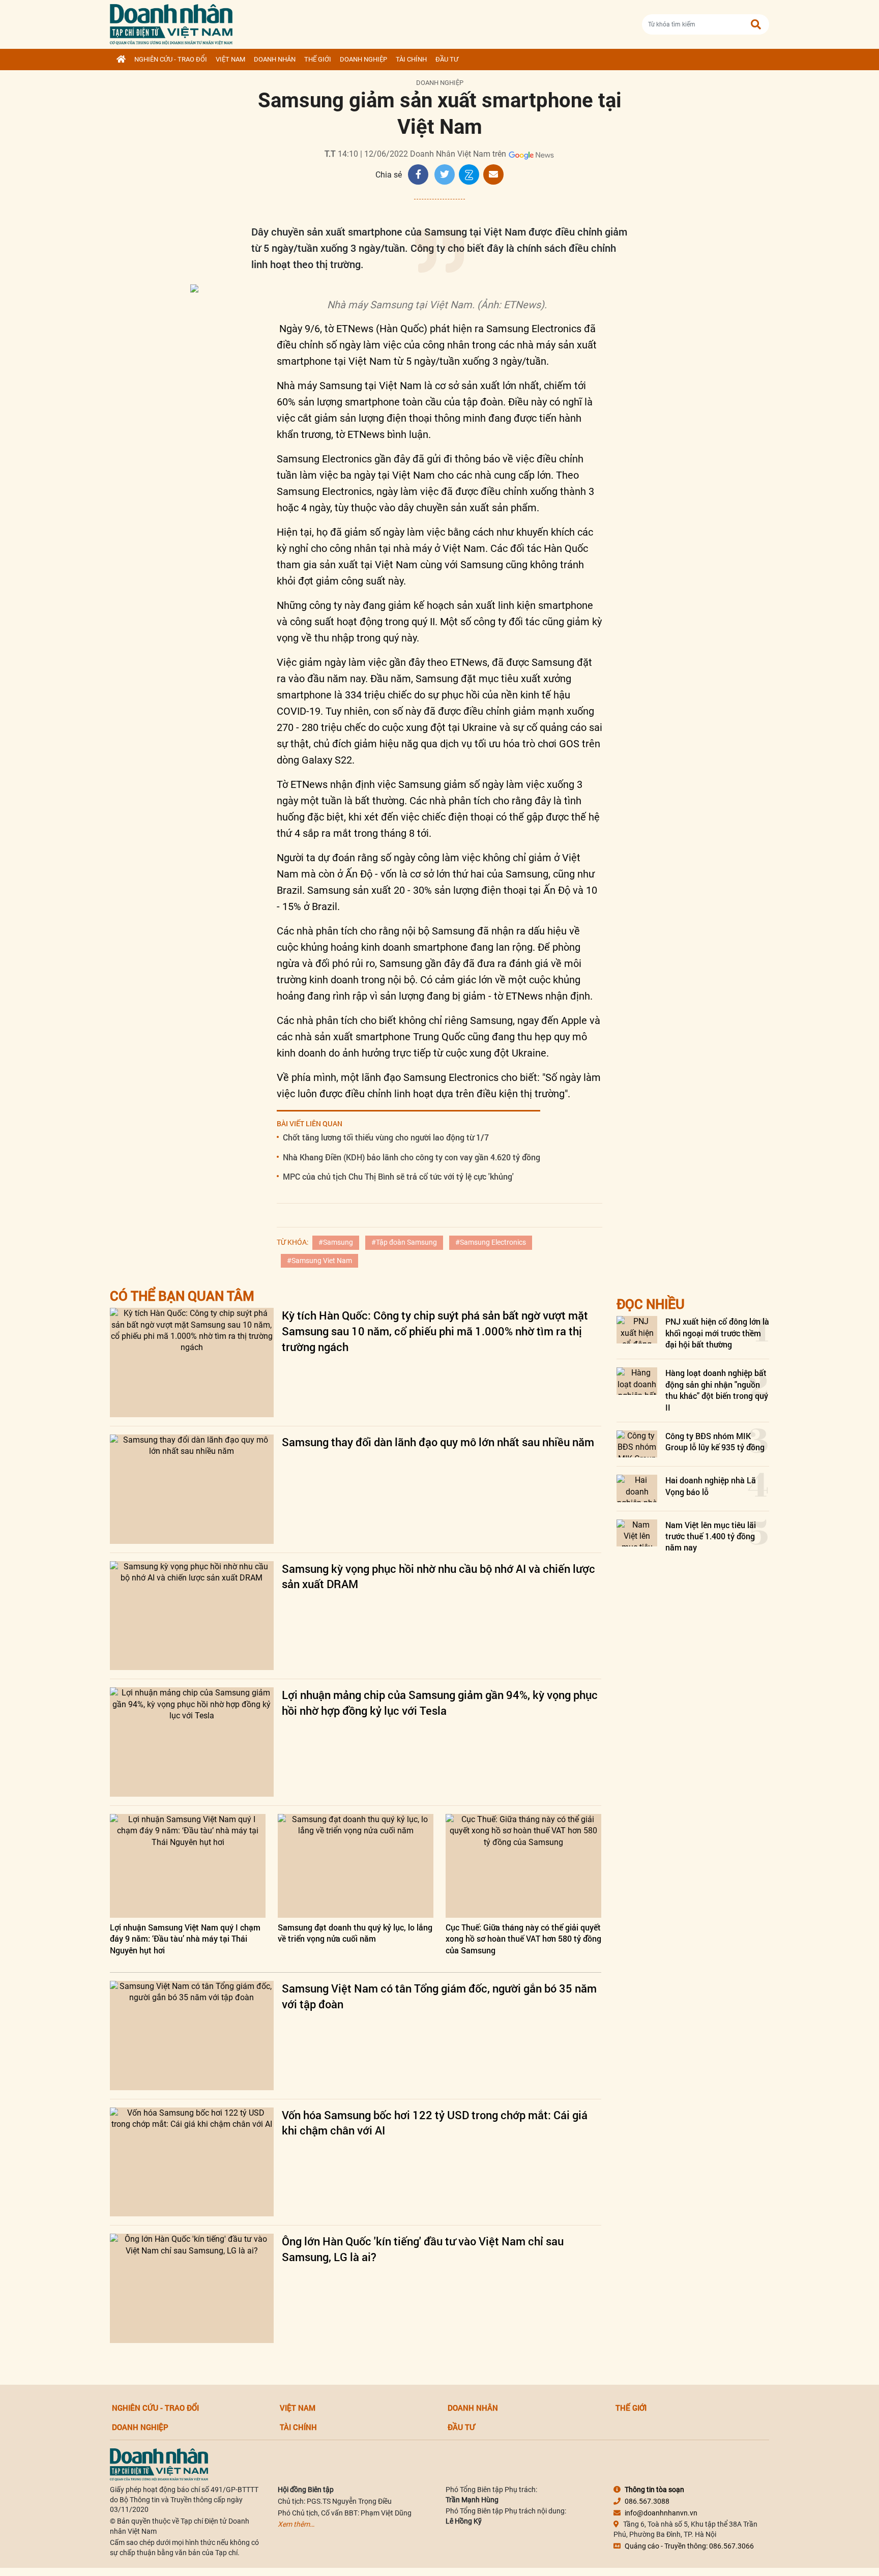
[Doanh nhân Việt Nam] (159, 2464)
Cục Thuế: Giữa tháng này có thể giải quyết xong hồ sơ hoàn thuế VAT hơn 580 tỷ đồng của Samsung (523, 1939)
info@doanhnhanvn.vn (661, 2513)
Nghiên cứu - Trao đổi (171, 59)
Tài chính (411, 59)
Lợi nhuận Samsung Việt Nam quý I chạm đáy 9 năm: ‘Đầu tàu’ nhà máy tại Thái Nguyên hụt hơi (185, 1939)
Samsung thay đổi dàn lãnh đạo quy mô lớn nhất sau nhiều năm (438, 1442)
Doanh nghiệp (363, 59)
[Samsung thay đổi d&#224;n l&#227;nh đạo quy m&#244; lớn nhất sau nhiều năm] (192, 1489)
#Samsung (336, 1242)
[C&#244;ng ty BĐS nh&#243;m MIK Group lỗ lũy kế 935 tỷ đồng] (637, 1444)
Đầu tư (447, 59)
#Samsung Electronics (491, 1242)
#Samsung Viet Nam (319, 1261)
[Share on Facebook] (418, 174)
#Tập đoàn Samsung (404, 1242)
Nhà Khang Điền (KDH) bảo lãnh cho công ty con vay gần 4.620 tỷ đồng (412, 1157)
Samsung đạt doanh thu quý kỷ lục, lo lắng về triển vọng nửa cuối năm (355, 1933)
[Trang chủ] (121, 60)
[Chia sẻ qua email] (493, 174)
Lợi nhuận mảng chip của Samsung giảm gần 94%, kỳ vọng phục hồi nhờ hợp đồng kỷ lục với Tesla (440, 1703)
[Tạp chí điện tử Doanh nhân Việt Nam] (171, 22)
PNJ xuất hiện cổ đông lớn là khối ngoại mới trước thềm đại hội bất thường (717, 1333)
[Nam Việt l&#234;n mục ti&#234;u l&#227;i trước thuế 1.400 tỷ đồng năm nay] (637, 1533)
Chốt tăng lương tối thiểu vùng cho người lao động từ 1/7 (386, 1137)
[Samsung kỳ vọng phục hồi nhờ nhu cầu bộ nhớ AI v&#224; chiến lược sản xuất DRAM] (192, 1616)
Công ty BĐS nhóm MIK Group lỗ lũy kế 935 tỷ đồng (715, 1441)
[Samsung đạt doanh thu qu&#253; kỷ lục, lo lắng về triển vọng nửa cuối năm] (356, 1866)
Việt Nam (230, 59)
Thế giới (318, 59)
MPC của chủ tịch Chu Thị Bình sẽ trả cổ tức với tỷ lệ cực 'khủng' (398, 1176)
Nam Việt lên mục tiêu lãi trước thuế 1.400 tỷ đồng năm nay (711, 1536)
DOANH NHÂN (275, 59)
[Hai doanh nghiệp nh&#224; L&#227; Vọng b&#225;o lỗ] (637, 1488)
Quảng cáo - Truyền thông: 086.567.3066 (689, 2546)
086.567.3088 (647, 2501)
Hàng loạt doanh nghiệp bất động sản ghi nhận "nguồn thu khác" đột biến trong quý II (717, 1390)
